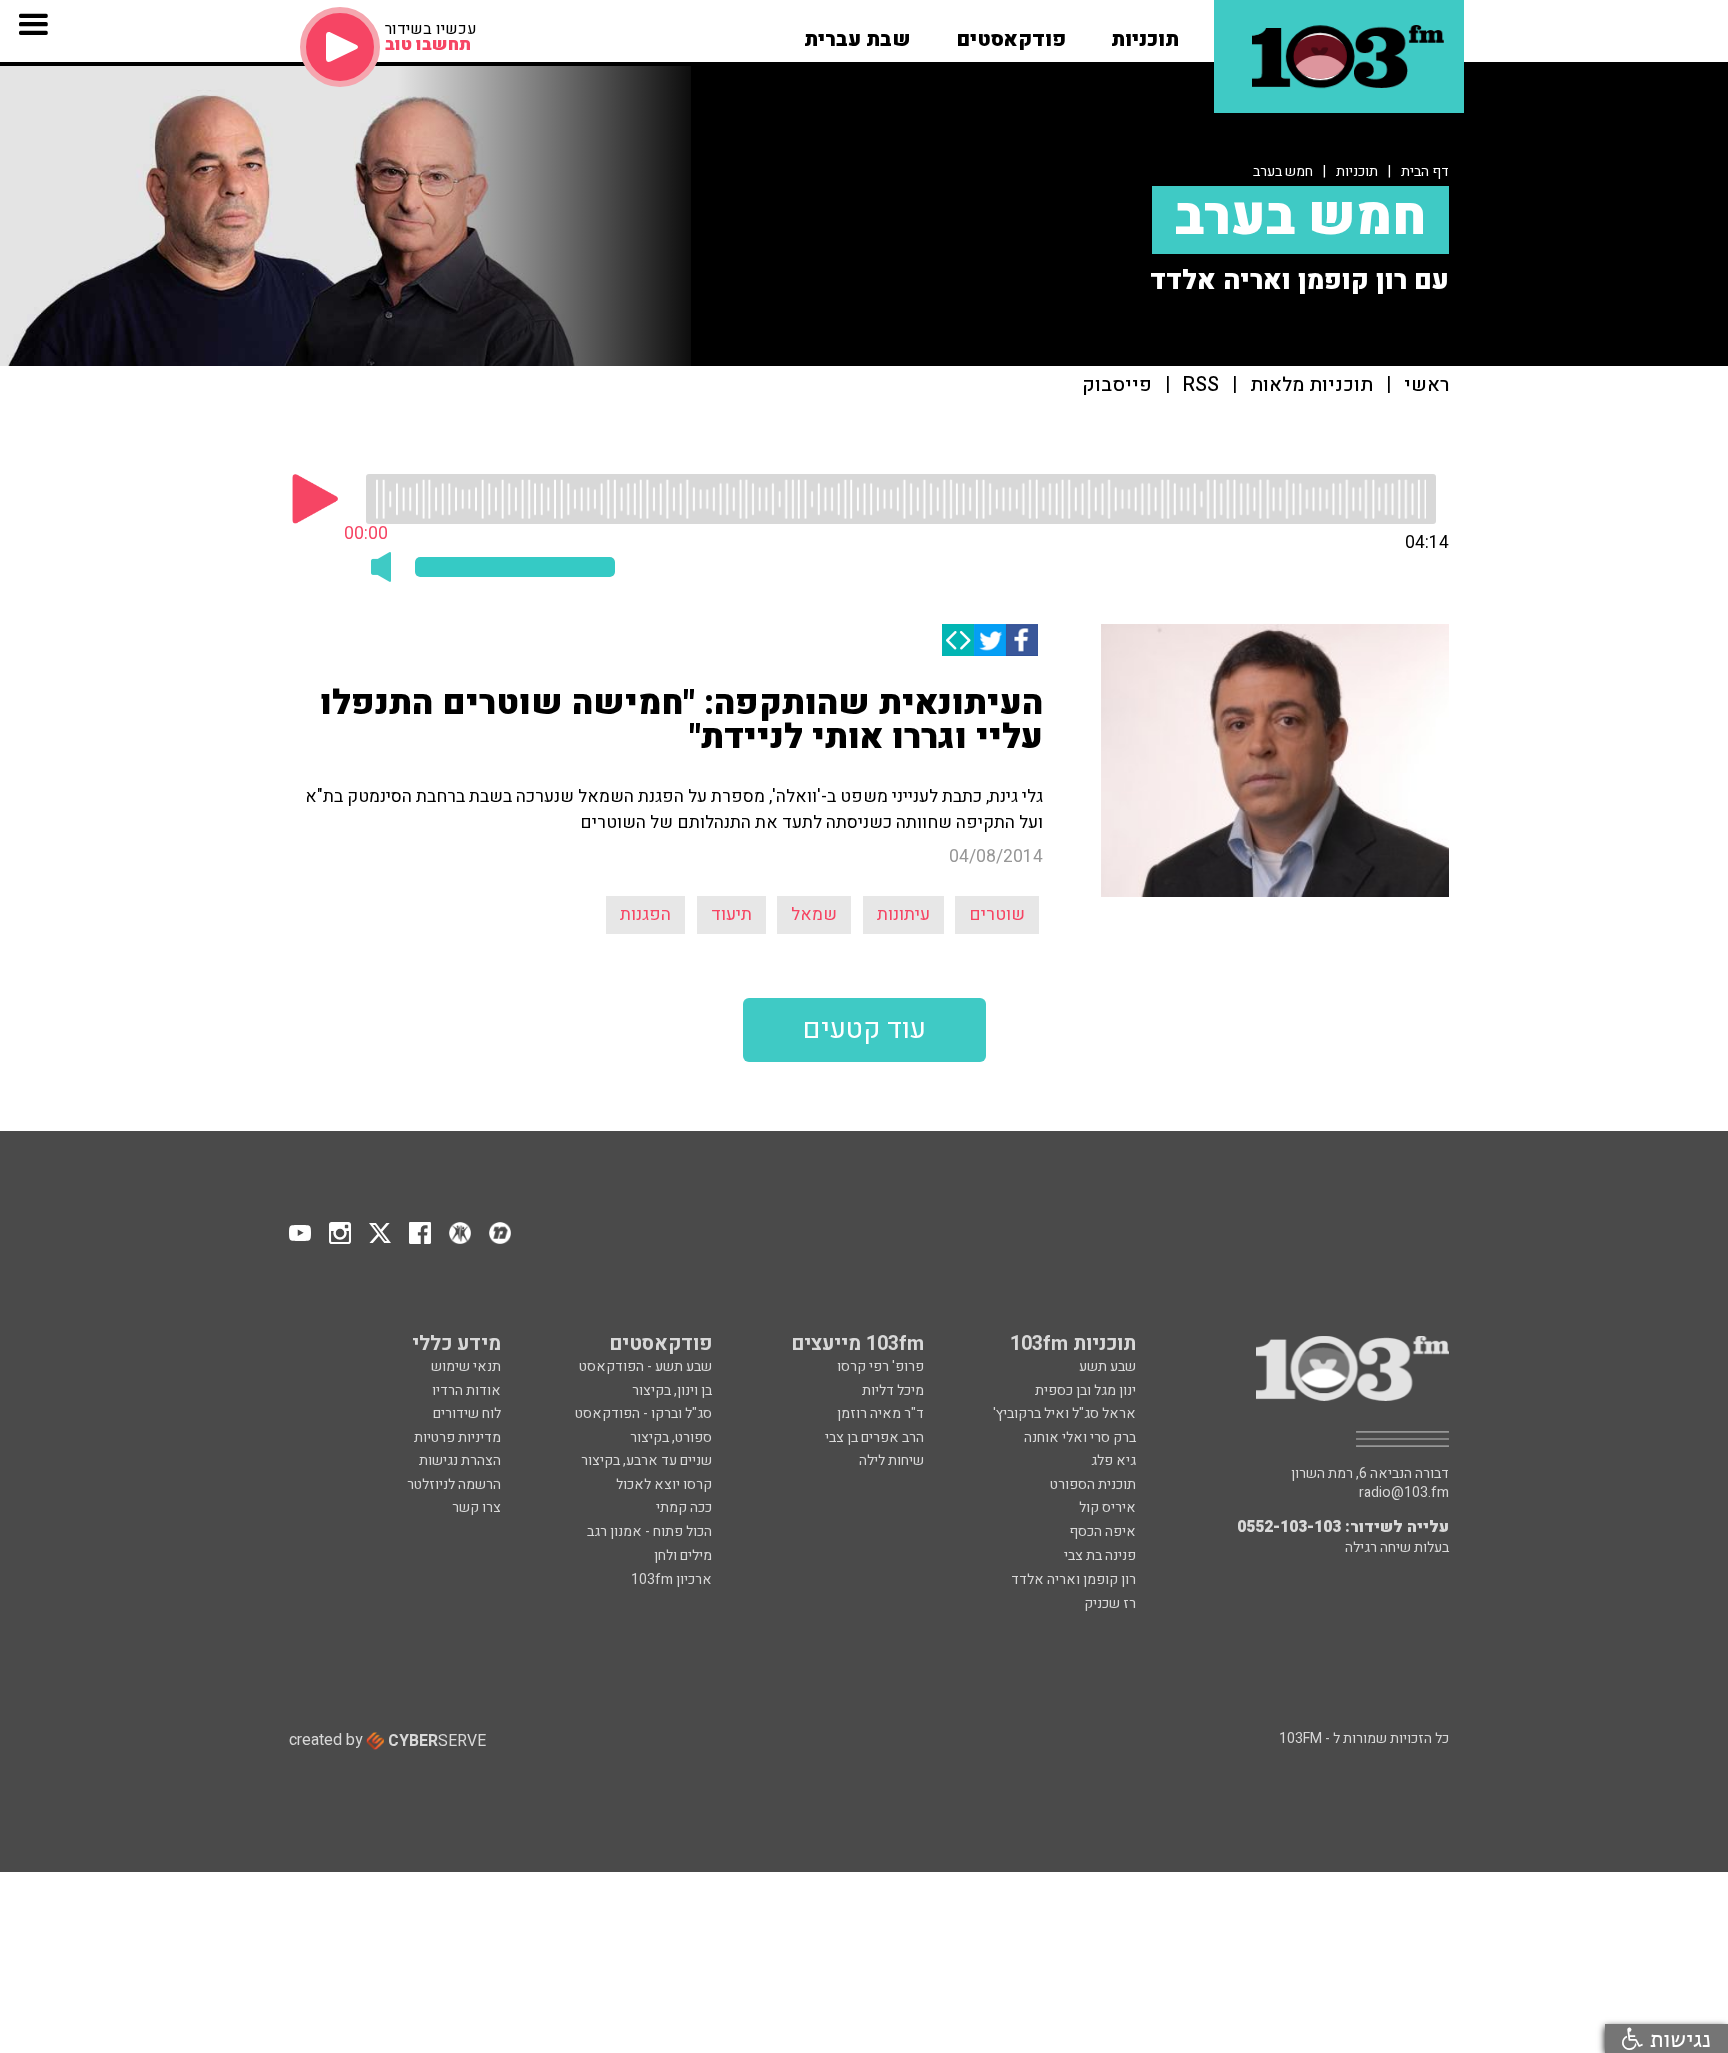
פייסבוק (1117, 385)
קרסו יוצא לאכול (664, 1484)
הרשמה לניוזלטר (454, 1484)
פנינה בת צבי (1100, 1555)
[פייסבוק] (1022, 640)
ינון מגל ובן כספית (1085, 1390)
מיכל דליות (893, 1390)
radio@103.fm (1404, 1493)
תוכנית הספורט (1093, 1484)
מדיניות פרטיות (457, 1437)
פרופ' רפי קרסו (880, 1366)
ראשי (1426, 385)
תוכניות (1357, 171)
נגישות (1677, 2038)
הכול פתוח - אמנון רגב (649, 1531)
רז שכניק (1110, 1603)
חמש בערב (1283, 171)
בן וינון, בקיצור (672, 1390)
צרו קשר (476, 1507)
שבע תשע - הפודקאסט (645, 1366)
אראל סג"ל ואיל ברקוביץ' (1064, 1413)
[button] (1145, 33)
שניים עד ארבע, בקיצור (646, 1460)
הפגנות (645, 914)
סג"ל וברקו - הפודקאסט (643, 1413)
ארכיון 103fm (671, 1579)
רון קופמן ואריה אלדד (1073, 1579)
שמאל (814, 914)
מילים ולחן (683, 1555)
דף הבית (1425, 171)
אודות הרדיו (466, 1390)
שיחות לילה (891, 1460)
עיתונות (903, 914)
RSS (1201, 385)
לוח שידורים (467, 1413)
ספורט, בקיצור (671, 1437)
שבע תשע (1107, 1366)
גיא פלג (1113, 1460)
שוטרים (997, 914)
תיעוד (731, 914)
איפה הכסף (1102, 1531)
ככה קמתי (684, 1507)
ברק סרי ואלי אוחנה (1080, 1437)
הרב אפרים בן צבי (874, 1437)
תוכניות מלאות (1311, 385)
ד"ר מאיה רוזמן (880, 1413)
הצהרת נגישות (460, 1460)
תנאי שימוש (466, 1366)
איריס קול (1107, 1507)
